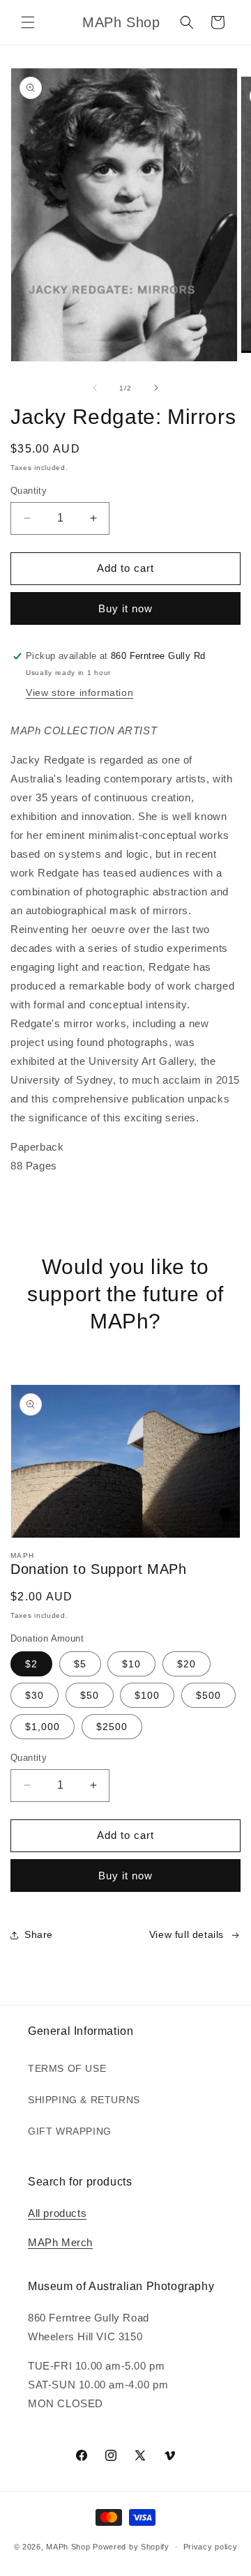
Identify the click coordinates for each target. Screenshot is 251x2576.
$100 (147, 1695)
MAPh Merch (60, 2242)
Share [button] (39, 1934)
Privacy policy (211, 2547)
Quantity (29, 491)
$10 (131, 1664)
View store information (79, 692)
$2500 (112, 1727)
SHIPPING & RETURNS (84, 2100)
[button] (28, 22)
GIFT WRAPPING (70, 2131)
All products (57, 2213)
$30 (35, 1695)
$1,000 (43, 1727)
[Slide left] (95, 388)
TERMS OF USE (67, 2068)
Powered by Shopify (131, 2547)
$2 (31, 1664)
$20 (187, 1664)
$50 (90, 1695)
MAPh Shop (68, 2547)
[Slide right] (156, 388)
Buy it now (125, 608)
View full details (187, 1934)
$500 (208, 1695)
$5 (80, 1664)
